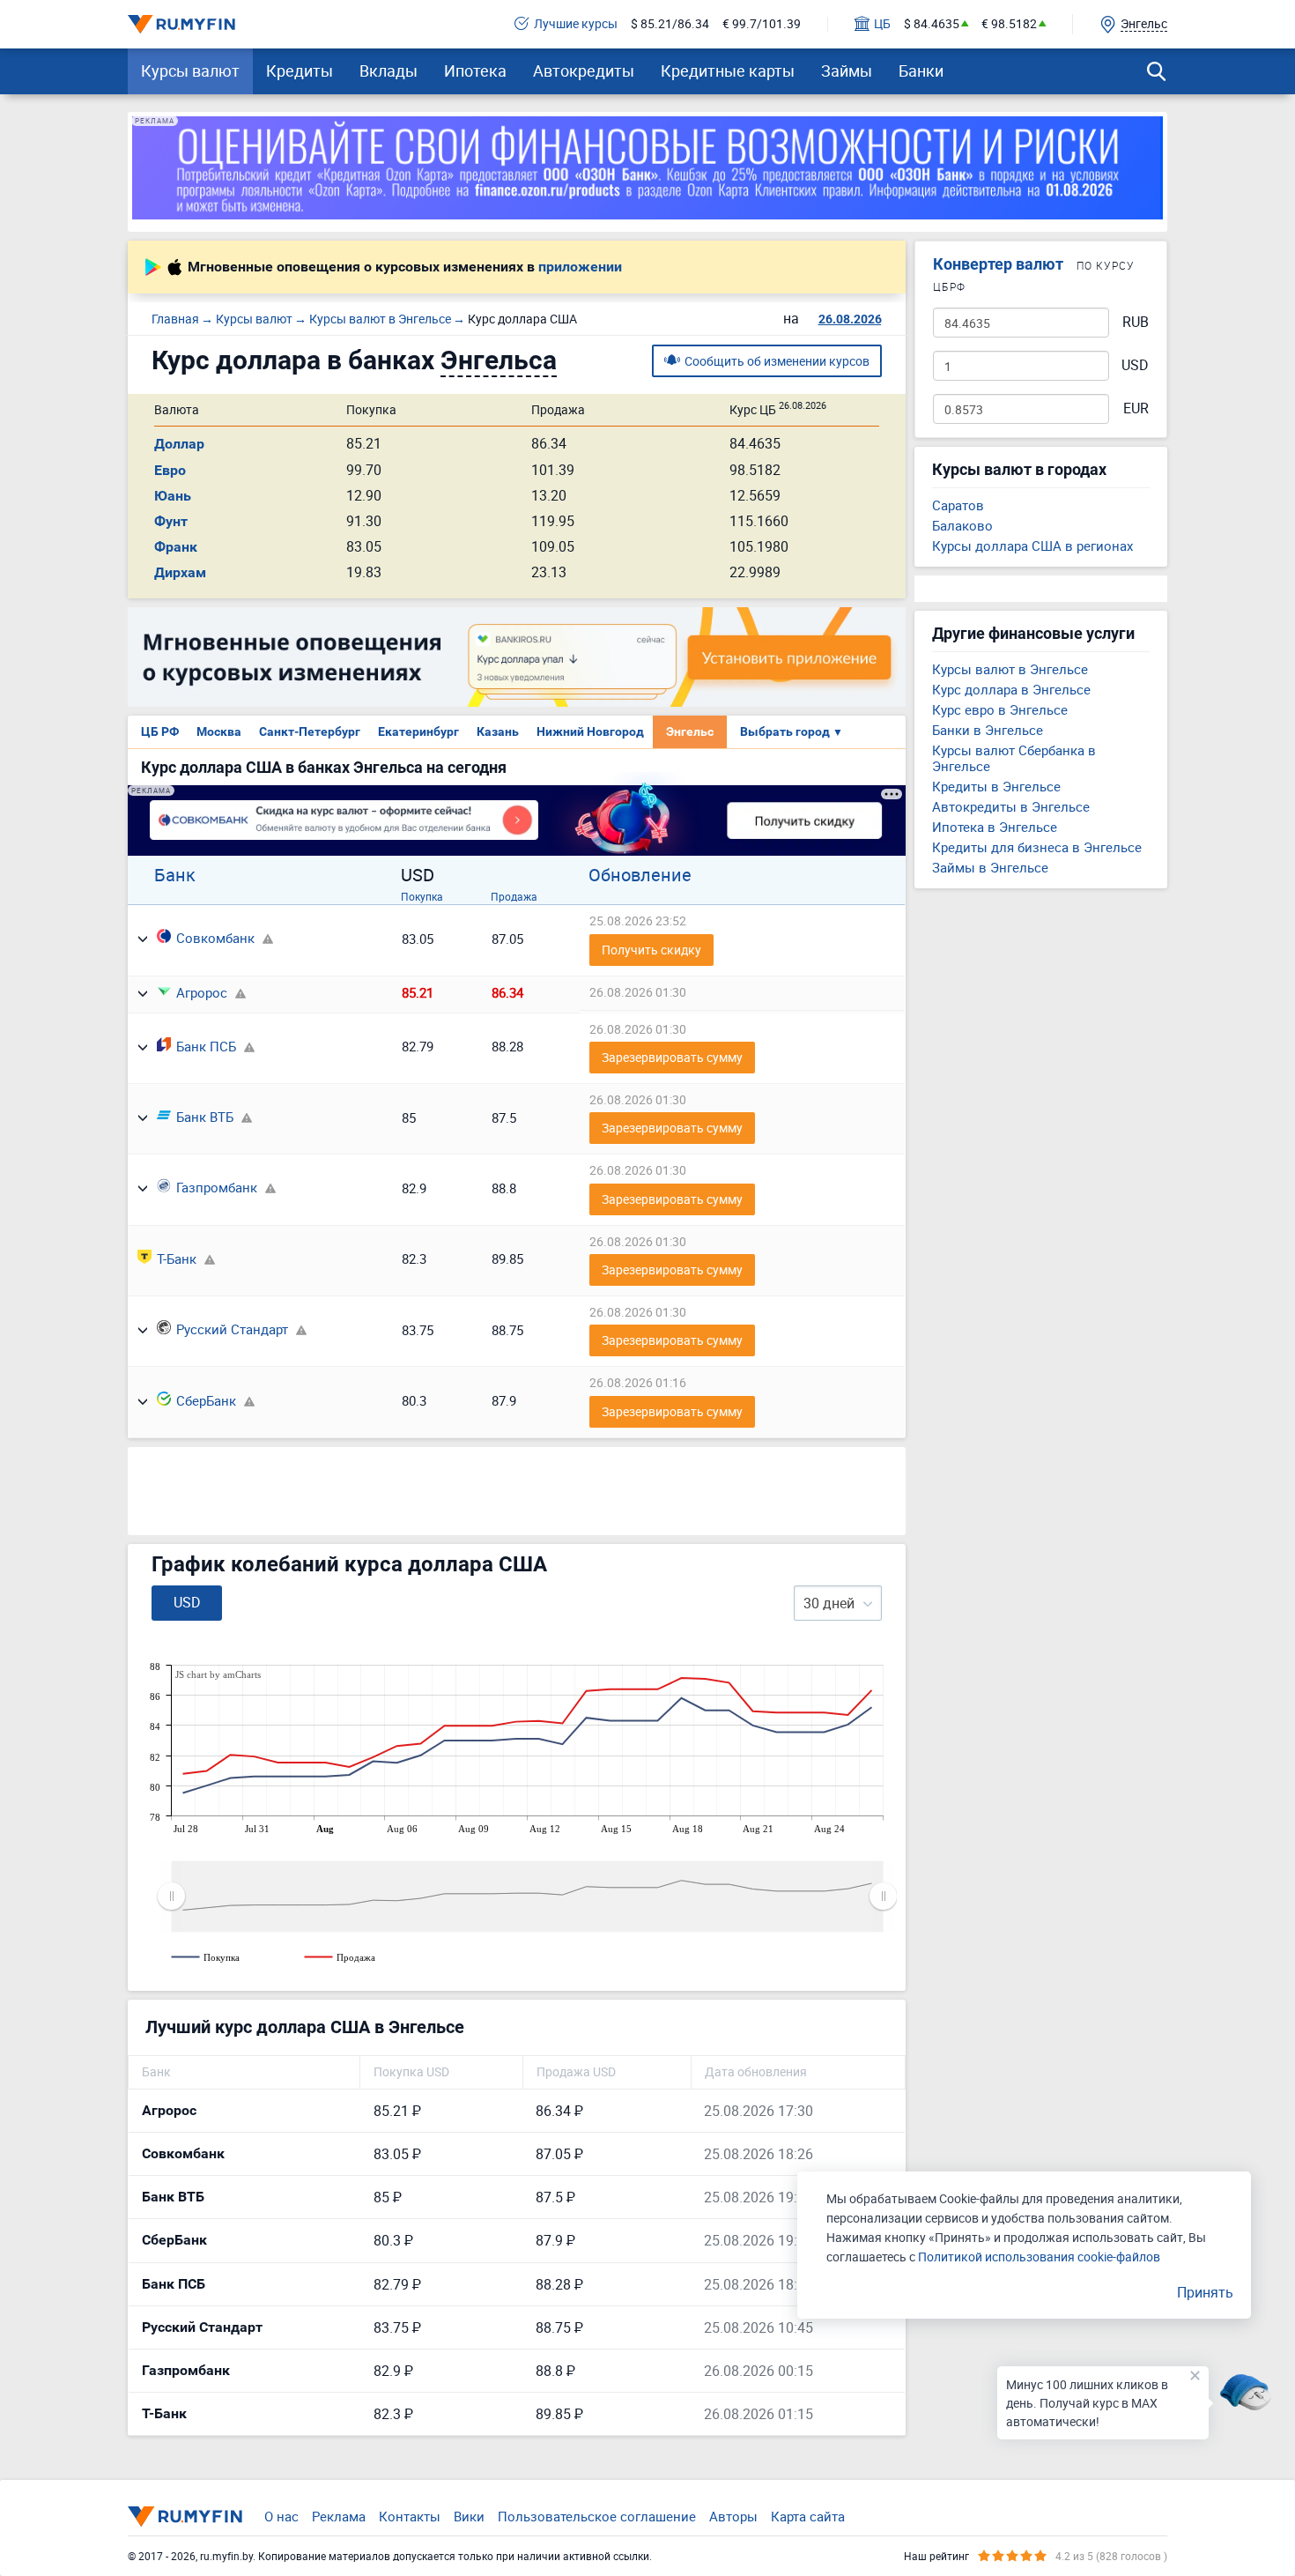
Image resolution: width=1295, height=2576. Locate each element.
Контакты (410, 2516)
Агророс (202, 992)
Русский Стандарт (232, 1329)
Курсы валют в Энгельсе (1010, 669)
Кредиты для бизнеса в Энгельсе (1037, 847)
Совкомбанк (215, 938)
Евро (170, 470)
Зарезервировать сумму (672, 1057)
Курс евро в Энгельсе (1000, 709)
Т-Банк (177, 1258)
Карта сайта (808, 2516)
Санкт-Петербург (310, 731)
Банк (175, 875)
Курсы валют (190, 71)
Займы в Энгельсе (990, 867)
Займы (847, 71)
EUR (1136, 408)
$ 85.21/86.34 (670, 24)
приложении (580, 267)
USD (1135, 365)
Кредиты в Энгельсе (996, 786)
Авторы (733, 2516)
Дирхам (180, 572)
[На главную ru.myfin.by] (185, 2516)
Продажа (514, 896)
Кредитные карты (728, 71)
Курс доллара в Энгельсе (1011, 689)
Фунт (171, 521)
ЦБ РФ (160, 731)
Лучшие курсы (576, 24)
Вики (469, 2516)
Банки (921, 71)
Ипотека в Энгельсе (995, 827)
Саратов (958, 505)
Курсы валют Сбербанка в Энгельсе (1014, 758)
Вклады (388, 71)
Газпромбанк (217, 1187)
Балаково (962, 525)
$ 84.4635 (932, 24)
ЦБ (882, 24)
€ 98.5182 (1009, 24)
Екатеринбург (418, 731)
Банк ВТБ (205, 1117)
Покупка (422, 896)
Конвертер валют (998, 264)
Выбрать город (792, 731)
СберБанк (206, 1400)
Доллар (179, 444)
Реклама (339, 2516)
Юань (173, 496)
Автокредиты (584, 71)
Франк (176, 547)
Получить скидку (651, 950)
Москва (219, 731)
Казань (498, 731)
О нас (281, 2516)
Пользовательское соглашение (597, 2516)
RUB (1136, 322)
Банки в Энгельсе (988, 730)
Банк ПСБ (206, 1046)
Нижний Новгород (590, 731)
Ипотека (475, 71)
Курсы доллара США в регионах (1032, 546)
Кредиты (300, 71)
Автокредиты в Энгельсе (1011, 806)
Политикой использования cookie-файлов (1039, 2257)
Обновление (640, 875)
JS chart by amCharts (218, 1674)
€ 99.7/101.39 (762, 24)
